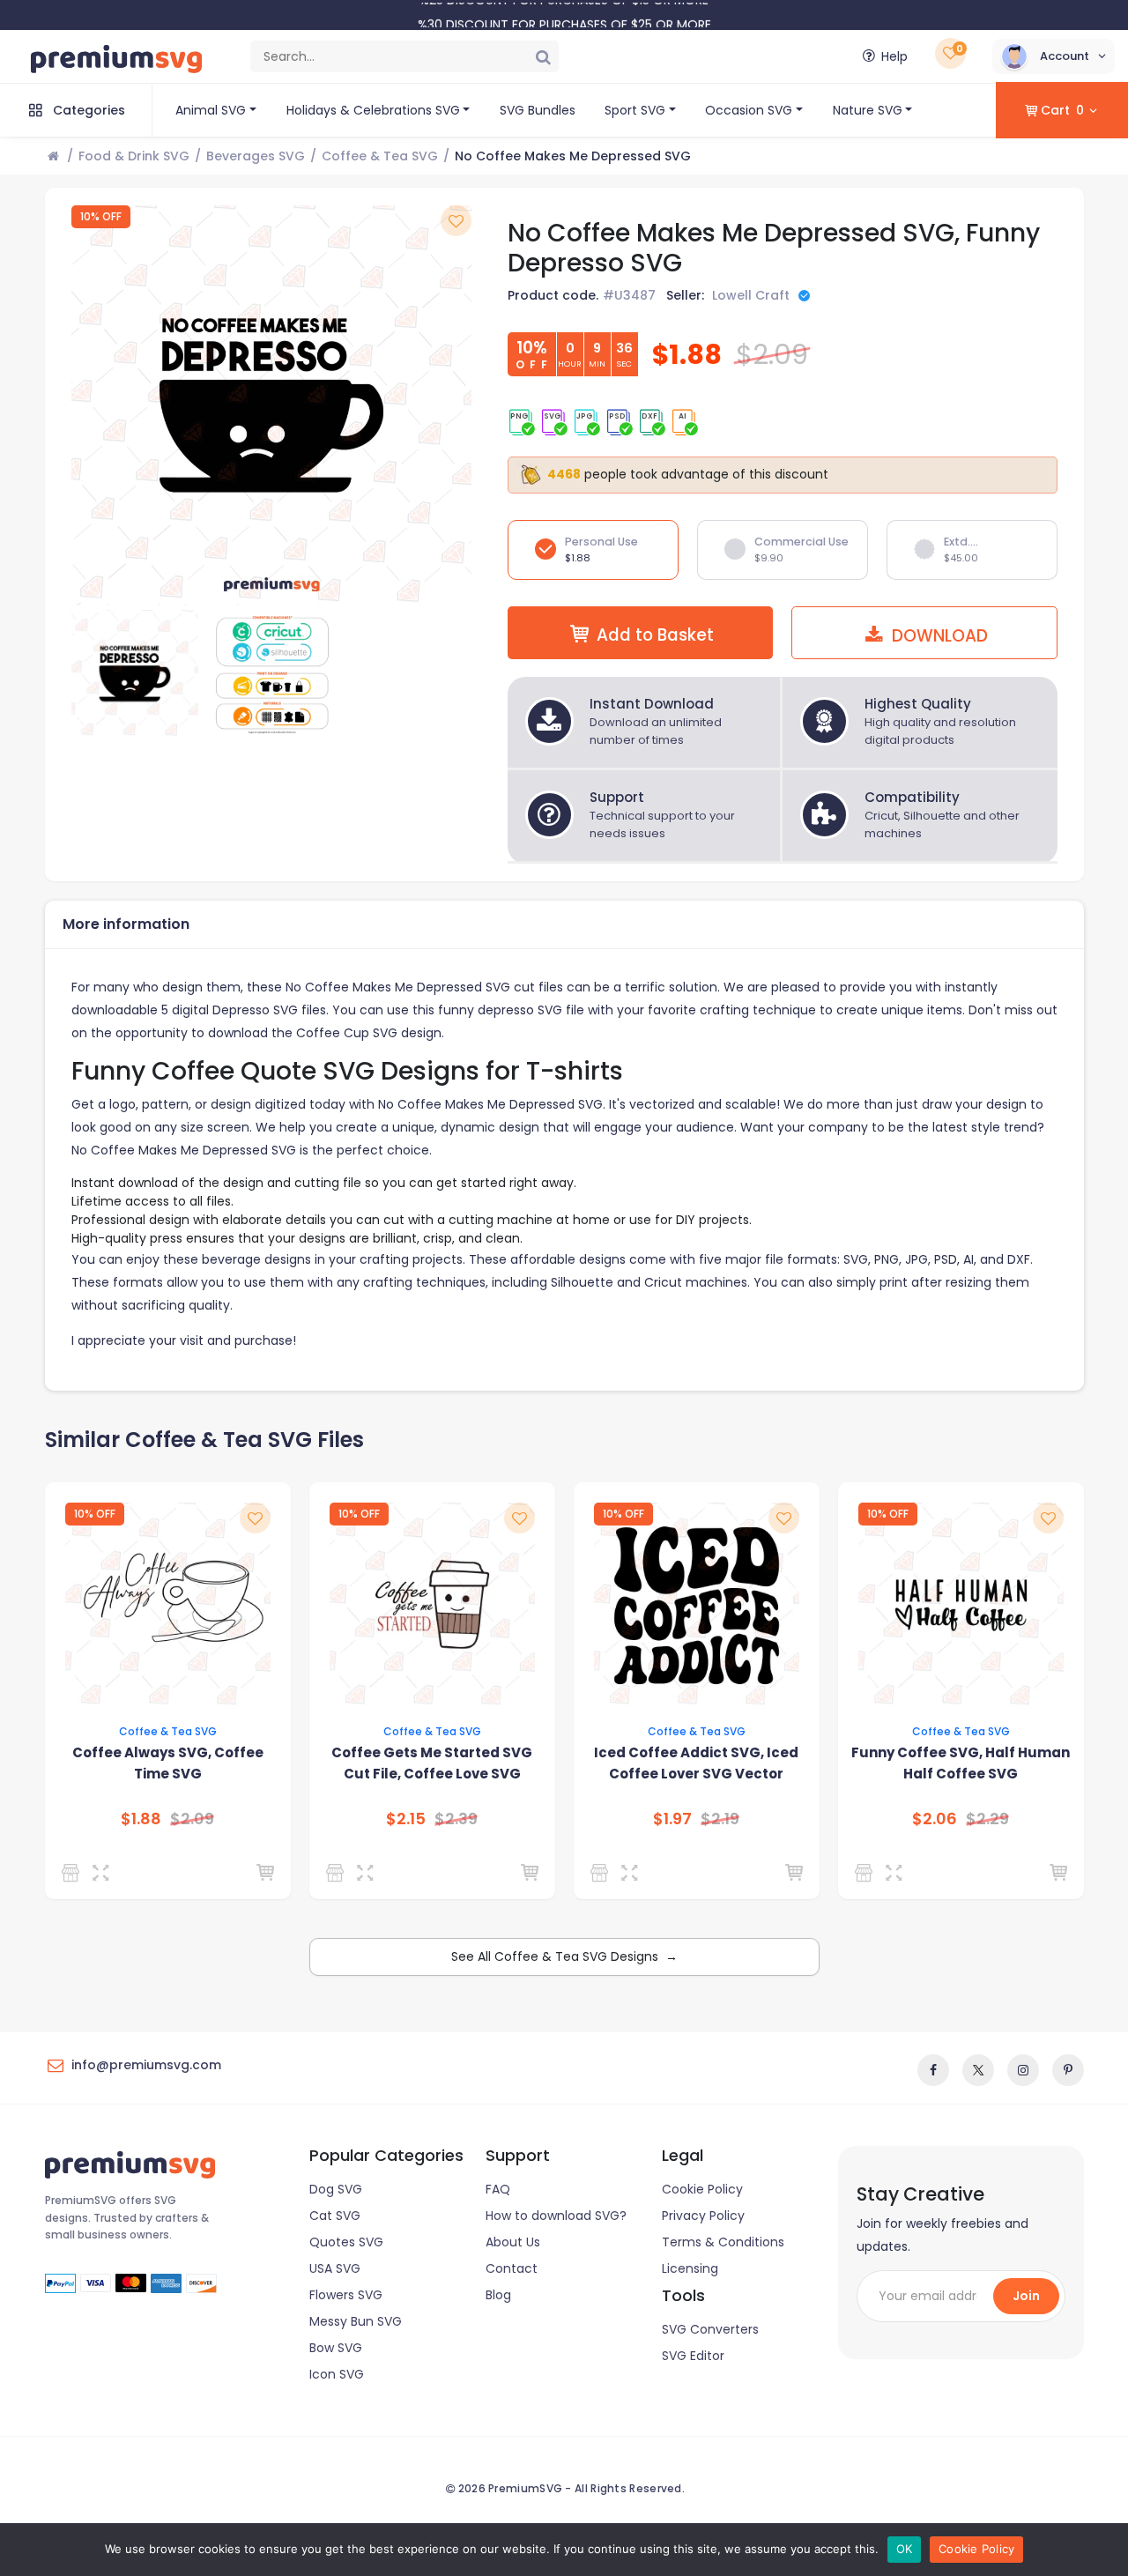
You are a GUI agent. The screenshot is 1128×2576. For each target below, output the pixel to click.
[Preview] (104, 1873)
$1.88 (141, 1819)
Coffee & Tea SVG (380, 156)
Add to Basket (655, 635)
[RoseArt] (602, 1873)
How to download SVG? (556, 2216)
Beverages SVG (256, 156)
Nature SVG (868, 110)
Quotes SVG (346, 2242)
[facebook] (933, 2070)
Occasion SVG (749, 110)
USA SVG (335, 2268)
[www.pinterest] (1068, 2070)
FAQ (498, 2189)
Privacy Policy (703, 2216)
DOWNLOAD (938, 636)
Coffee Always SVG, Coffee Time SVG (168, 1763)
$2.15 (406, 1819)
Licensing (690, 2268)
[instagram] (1023, 2070)
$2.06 (935, 1819)
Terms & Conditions (723, 2242)
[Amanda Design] (74, 1873)
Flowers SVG (346, 2295)
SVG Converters (710, 2329)
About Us (513, 2242)
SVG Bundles (538, 110)
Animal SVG (211, 110)
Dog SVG (336, 2189)
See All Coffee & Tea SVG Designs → (564, 1956)
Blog (498, 2295)
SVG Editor (693, 2356)
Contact (512, 2268)
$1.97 (672, 1819)
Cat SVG (335, 2216)
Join (1026, 2296)
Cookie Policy (702, 2189)
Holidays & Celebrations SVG (373, 110)
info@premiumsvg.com (146, 2065)
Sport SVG (635, 110)
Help (894, 56)
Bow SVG (336, 2348)
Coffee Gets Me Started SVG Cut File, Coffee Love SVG (432, 1763)
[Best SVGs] (867, 1873)
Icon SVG (337, 2374)
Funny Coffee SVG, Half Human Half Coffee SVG (961, 1763)
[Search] (543, 56)
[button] (1054, 56)
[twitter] (978, 2070)
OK (905, 2549)
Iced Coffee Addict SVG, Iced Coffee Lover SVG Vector (696, 1763)
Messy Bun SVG (356, 2321)
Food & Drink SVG (134, 156)
